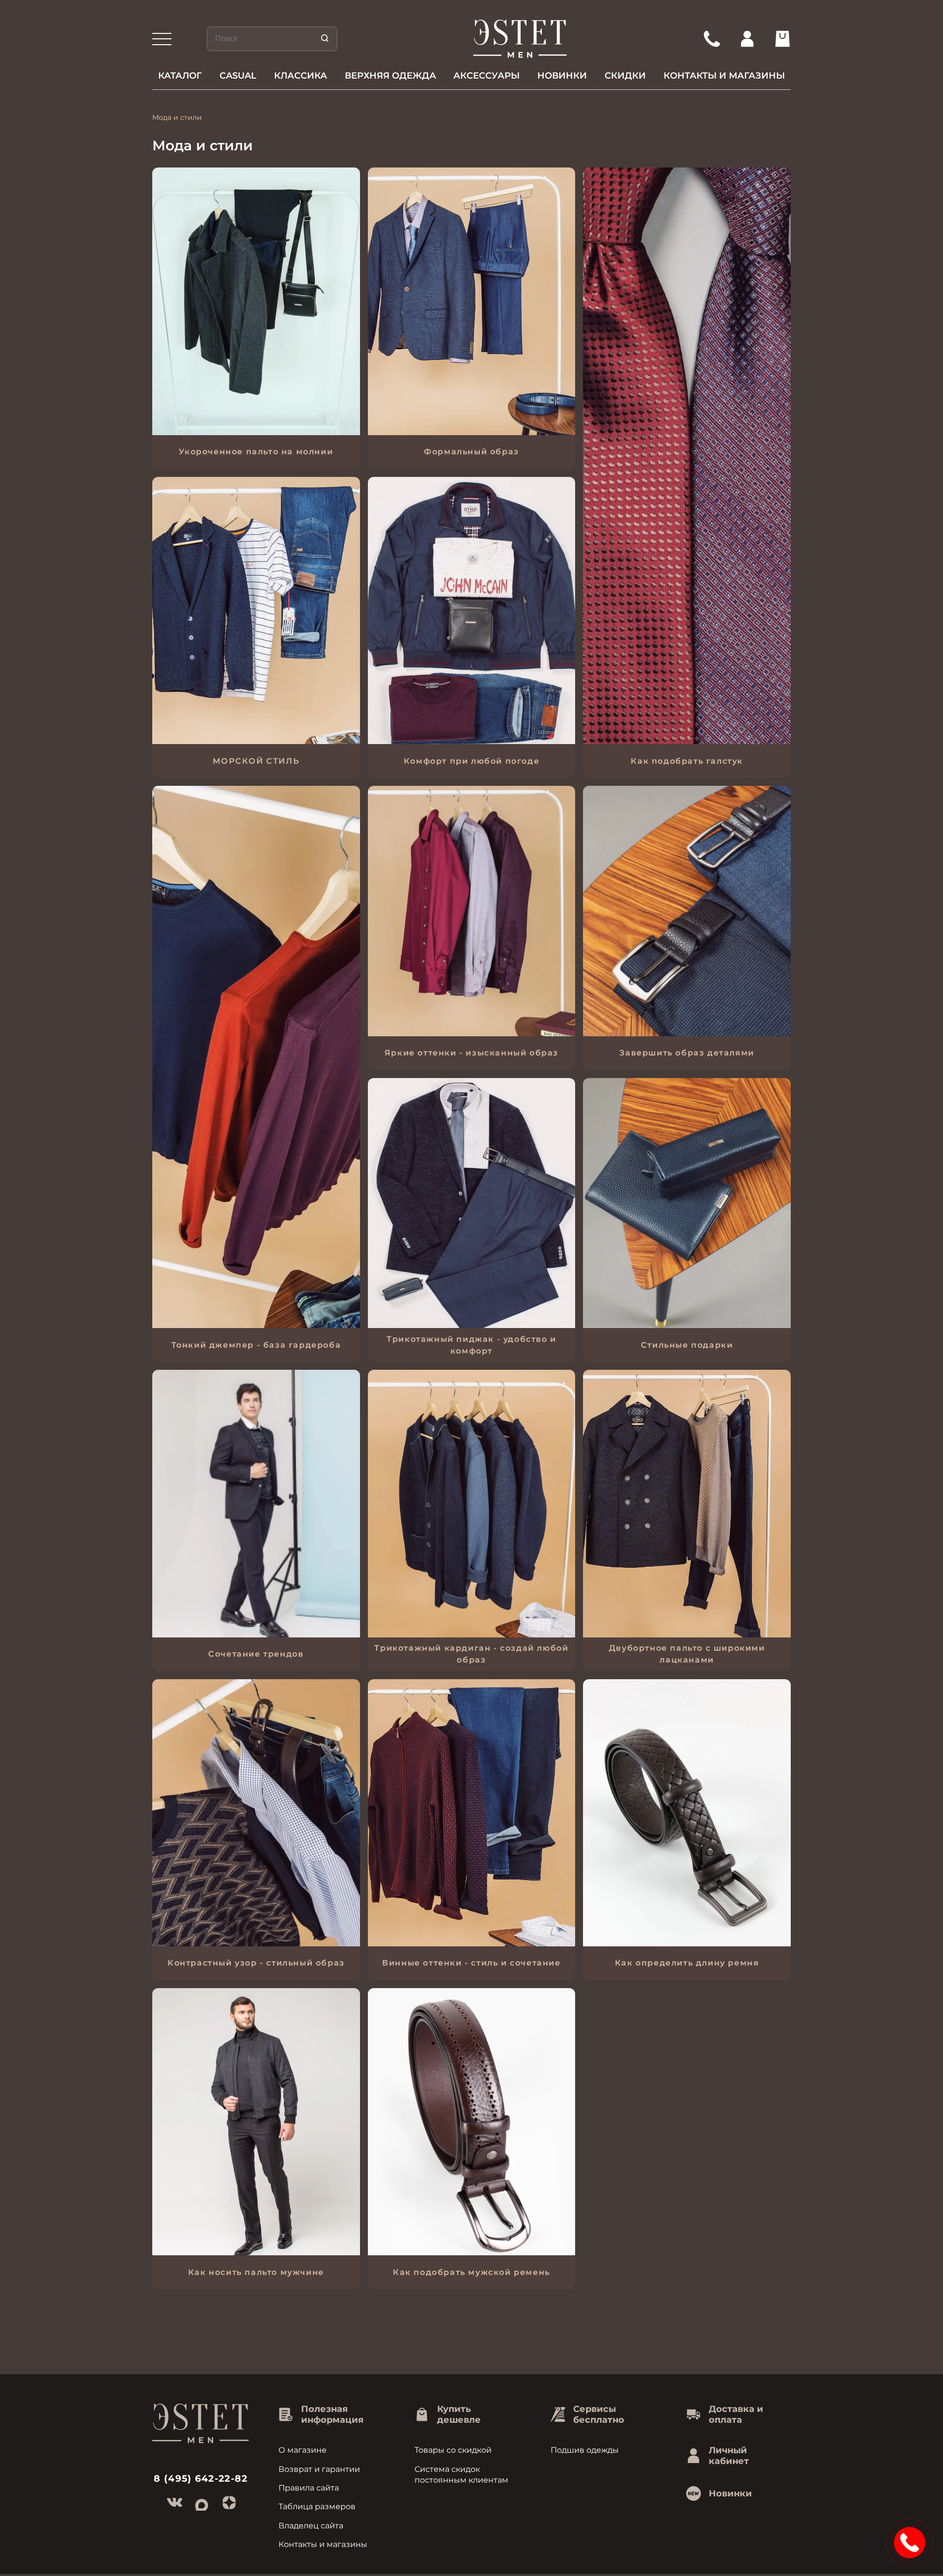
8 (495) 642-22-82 (201, 2479)
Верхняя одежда (390, 76)
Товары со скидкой (453, 2450)
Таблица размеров (317, 2507)
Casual (238, 76)
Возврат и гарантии (319, 2469)
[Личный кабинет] (747, 39)
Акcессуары (486, 76)
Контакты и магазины (724, 76)
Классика (301, 76)
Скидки (625, 76)
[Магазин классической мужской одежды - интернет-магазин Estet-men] (520, 39)
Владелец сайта (311, 2526)
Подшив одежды (585, 2450)
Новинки (562, 76)
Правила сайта (309, 2488)
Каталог (180, 76)
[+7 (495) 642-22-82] (712, 39)
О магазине (303, 2450)
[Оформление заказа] (782, 39)
